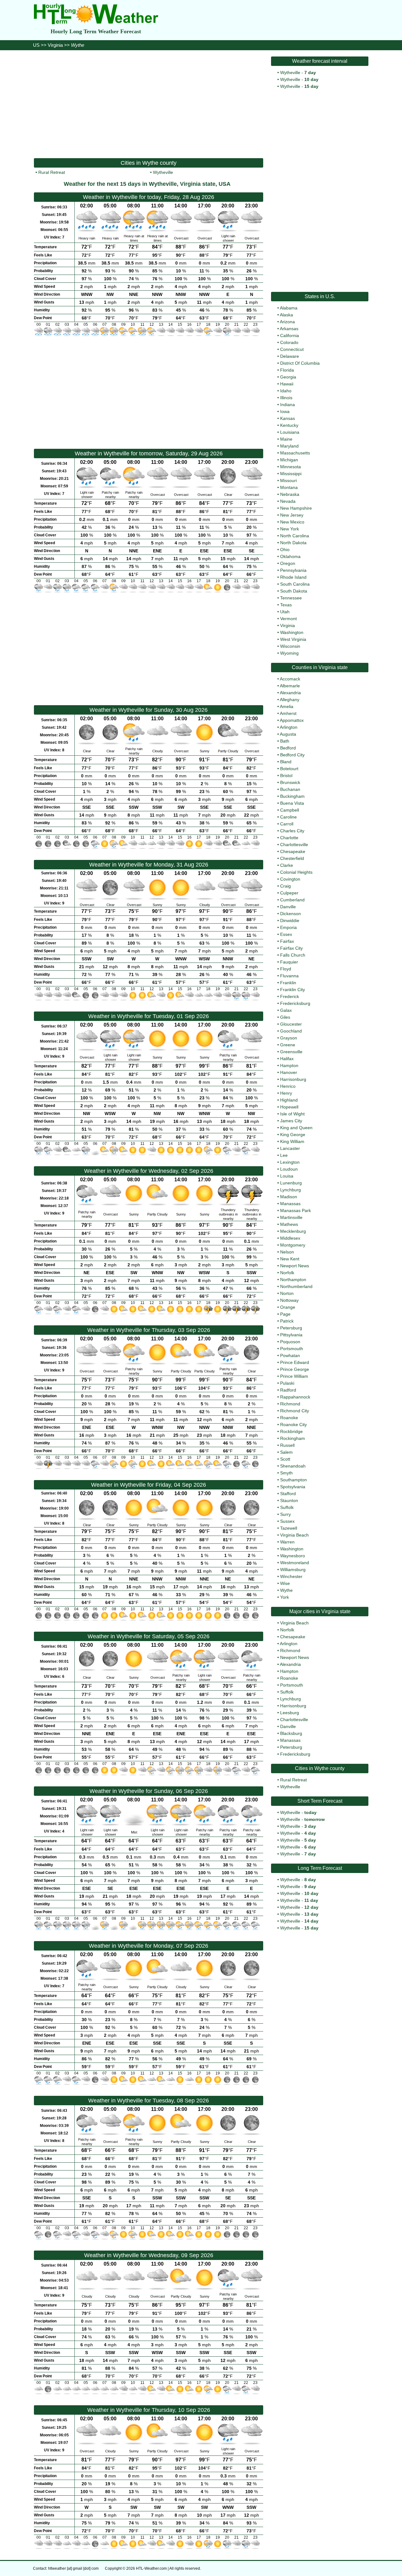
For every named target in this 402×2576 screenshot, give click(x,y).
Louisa (287, 1176)
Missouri (288, 480)
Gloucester (291, 1024)
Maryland (289, 446)
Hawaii (287, 384)
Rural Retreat (52, 172)
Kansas (288, 418)
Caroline (288, 817)
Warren (287, 1542)
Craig (285, 886)
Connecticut (292, 349)
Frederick (290, 996)
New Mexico (292, 522)
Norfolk (287, 1273)
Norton (287, 1293)
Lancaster (290, 1148)
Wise (285, 1583)
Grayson (289, 1038)
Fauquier (289, 962)
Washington (292, 632)
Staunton (289, 1500)
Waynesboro (293, 1556)
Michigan (289, 460)
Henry (286, 1093)
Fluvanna (289, 976)
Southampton (293, 1480)
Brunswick (290, 782)
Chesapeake (293, 851)
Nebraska (290, 494)
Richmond (290, 1404)
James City (291, 1121)
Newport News (295, 1266)
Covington (290, 879)
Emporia (288, 927)
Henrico (288, 1086)
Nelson (287, 1252)
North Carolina (295, 536)
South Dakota (294, 591)
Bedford (288, 748)
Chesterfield (292, 858)
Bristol (286, 775)
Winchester (291, 1576)
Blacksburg (291, 1733)
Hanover (289, 1072)
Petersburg (291, 1328)
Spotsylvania (293, 1487)
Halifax (287, 1059)
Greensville (291, 1052)
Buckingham (292, 796)
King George (293, 1135)
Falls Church (293, 955)
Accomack (290, 679)
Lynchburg (291, 1190)
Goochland (291, 1031)
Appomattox (292, 720)
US (36, 45)
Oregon (288, 563)
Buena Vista (292, 803)
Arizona (287, 322)
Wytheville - (298, 72)
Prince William (294, 1376)
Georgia (288, 377)
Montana (289, 487)
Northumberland (296, 1286)
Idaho (286, 391)
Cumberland (292, 900)
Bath (285, 741)
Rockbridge (291, 1431)
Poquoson (290, 1342)
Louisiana (290, 432)
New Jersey (292, 515)
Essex (286, 934)
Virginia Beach (294, 1535)
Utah (285, 612)
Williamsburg (293, 1570)
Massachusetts (295, 453)
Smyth (286, 1473)
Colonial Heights (296, 872)
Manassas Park (296, 1210)
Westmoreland (295, 1563)
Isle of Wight (292, 1114)
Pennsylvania (293, 570)
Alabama (289, 308)
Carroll (287, 824)
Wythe (286, 1590)
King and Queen (296, 1128)
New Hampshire (296, 508)
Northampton (293, 1280)
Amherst (288, 713)
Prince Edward (295, 1362)
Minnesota (291, 467)
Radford (288, 1390)
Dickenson (291, 914)
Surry (285, 1514)
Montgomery (293, 1245)
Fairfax (287, 941)
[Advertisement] (149, 104)
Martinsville (291, 1217)
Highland (289, 1100)
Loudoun (289, 1169)
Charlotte (289, 838)
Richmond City (295, 1411)
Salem (286, 1452)
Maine (286, 439)
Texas (286, 605)
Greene (288, 1045)
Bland (286, 762)
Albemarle (290, 686)
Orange (288, 1307)
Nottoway (289, 1300)
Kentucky (289, 425)
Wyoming (289, 653)
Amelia (287, 706)
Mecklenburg (293, 1231)
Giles (285, 1017)
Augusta (288, 734)
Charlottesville (294, 845)
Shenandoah (293, 1466)
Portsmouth (292, 1349)
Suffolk (287, 1507)
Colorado (289, 342)
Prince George (295, 1369)
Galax (286, 1010)
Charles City (292, 831)
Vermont (288, 619)
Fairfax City (291, 948)
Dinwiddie (290, 920)
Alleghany (290, 700)
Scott (285, 1459)
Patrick (287, 1321)
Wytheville (163, 172)
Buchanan (290, 789)
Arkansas (289, 329)
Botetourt (289, 769)
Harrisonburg (293, 1079)
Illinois (286, 398)
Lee (284, 1155)
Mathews (289, 1224)
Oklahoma (290, 556)
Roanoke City (293, 1425)
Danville (288, 907)
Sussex (287, 1521)
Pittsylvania (291, 1335)
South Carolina (295, 584)
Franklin (288, 983)
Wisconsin (290, 646)
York (285, 1597)
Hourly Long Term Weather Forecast (96, 31)
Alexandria (290, 693)
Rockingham (293, 1438)
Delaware (290, 356)
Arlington (289, 727)
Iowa (285, 411)
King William (292, 1141)
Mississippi (291, 474)
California (290, 335)
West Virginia (293, 639)
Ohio (285, 550)
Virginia (55, 45)
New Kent (290, 1259)
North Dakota (293, 543)
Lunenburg (291, 1183)
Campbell (290, 810)
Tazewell (289, 1528)
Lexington (290, 1162)
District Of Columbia (300, 363)
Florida (287, 370)
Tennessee (291, 598)
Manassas (290, 1204)
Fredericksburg (295, 1003)
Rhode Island (293, 577)
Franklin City (293, 990)
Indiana (288, 405)
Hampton (289, 1065)
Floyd (286, 969)
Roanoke (289, 1418)
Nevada (288, 501)
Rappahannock (295, 1397)
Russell (287, 1445)
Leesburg (290, 1713)
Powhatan (290, 1355)
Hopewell (289, 1107)
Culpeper (289, 893)
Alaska (286, 315)
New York (290, 529)
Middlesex (290, 1238)
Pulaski (287, 1383)
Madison (289, 1197)
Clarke (287, 865)
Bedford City (292, 755)
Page (285, 1314)
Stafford (288, 1494)
